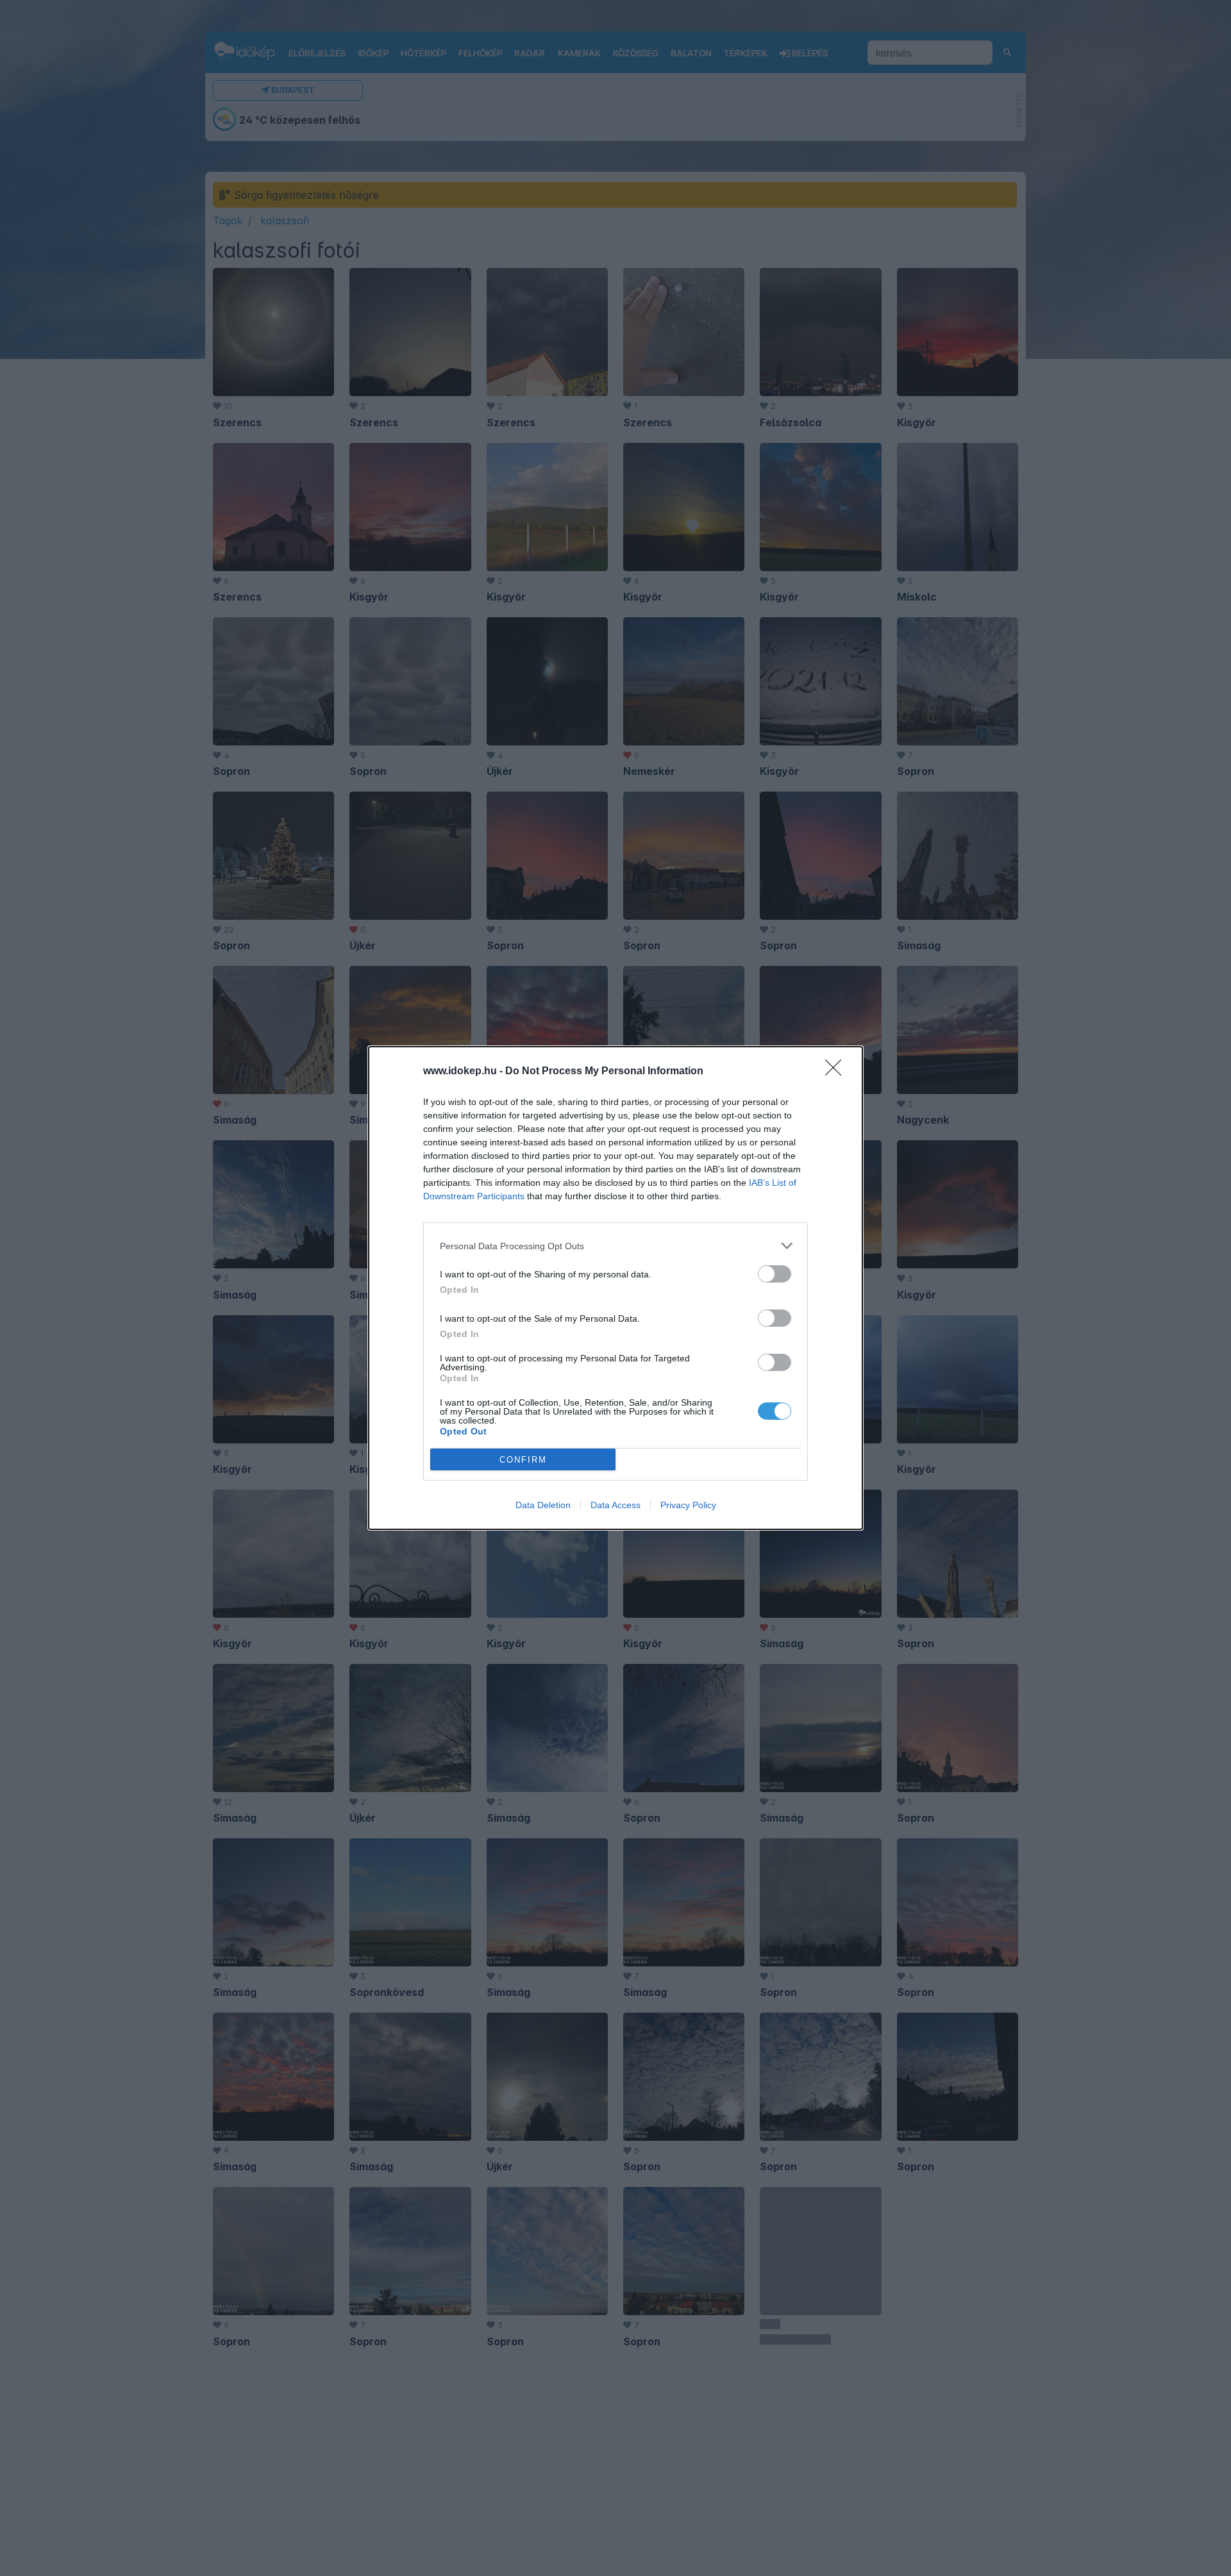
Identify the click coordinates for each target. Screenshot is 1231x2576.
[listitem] (615, 1246)
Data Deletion (543, 1505)
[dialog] (615, 1288)
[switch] (775, 1274)
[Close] (837, 1072)
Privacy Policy (688, 1505)
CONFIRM (523, 1460)
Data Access (615, 1505)
